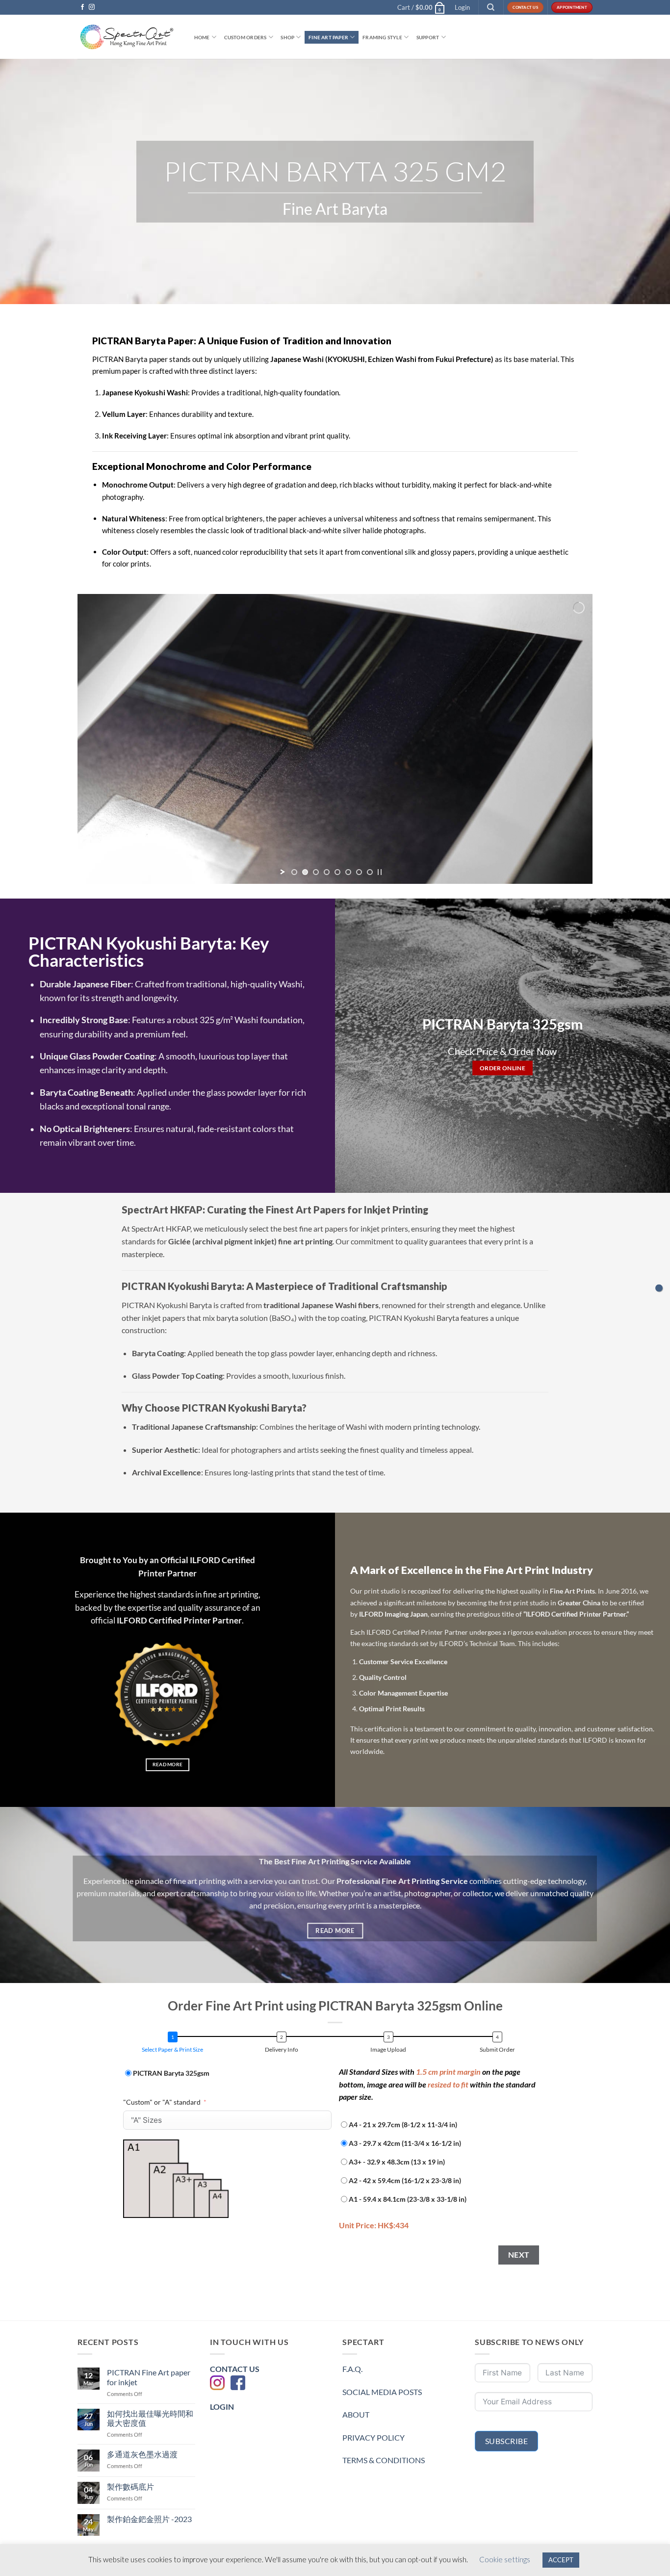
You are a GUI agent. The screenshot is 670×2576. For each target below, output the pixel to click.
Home (202, 37)
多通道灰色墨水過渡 (142, 2454)
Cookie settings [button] (505, 2559)
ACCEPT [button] (561, 2560)
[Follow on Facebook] (82, 7)
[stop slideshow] (380, 872)
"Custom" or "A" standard (162, 2102)
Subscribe (506, 2441)
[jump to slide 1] (294, 872)
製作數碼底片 (130, 2486)
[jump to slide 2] (305, 872)
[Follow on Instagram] (92, 7)
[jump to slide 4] (327, 872)
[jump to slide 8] (370, 872)
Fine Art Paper (328, 37)
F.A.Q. (352, 2369)
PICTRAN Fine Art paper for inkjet (149, 2377)
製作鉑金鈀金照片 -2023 (149, 2519)
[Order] (659, 1288)
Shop (287, 37)
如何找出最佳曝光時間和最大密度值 (150, 2418)
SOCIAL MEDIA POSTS (382, 2392)
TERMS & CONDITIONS (384, 2460)
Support (428, 37)
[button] (421, 7)
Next (519, 2255)
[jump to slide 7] (359, 872)
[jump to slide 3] (316, 872)
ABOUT (356, 2414)
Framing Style (382, 37)
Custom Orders (245, 37)
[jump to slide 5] (337, 872)
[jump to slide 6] (348, 872)
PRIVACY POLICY (374, 2437)
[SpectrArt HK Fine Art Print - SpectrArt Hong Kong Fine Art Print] (127, 37)
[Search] (491, 7)
